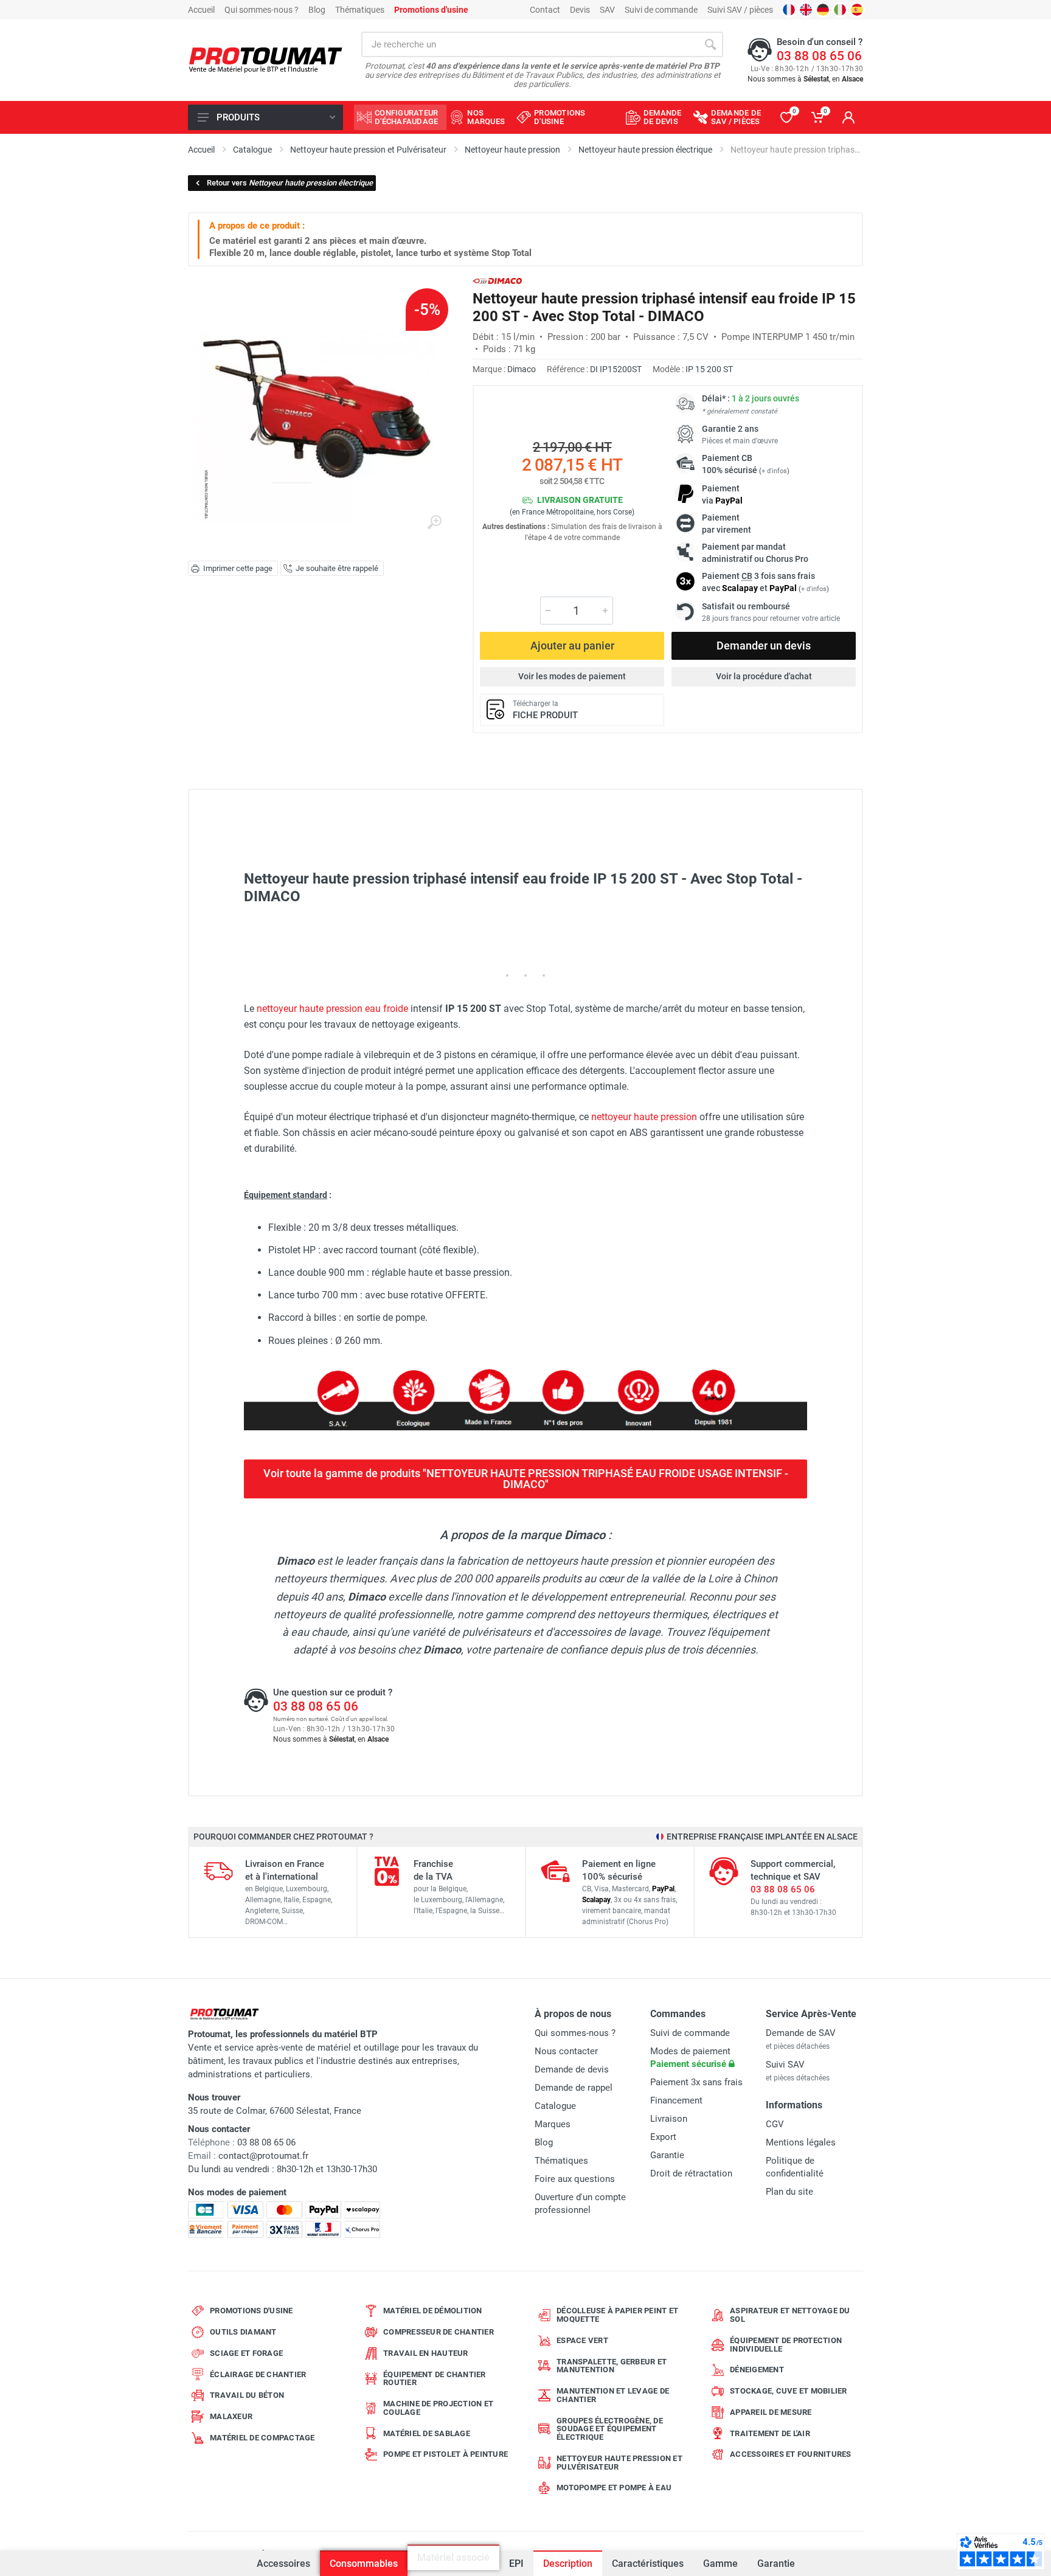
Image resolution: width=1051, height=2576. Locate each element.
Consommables (364, 2564)
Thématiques (360, 10)
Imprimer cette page (238, 568)
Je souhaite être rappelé (337, 568)
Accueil (201, 10)
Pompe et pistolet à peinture (446, 2454)
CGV (775, 2124)
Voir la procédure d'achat (764, 676)
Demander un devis (764, 646)
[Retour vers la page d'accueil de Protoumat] (265, 61)
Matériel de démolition (433, 2311)
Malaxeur (231, 2416)
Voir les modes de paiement (572, 676)
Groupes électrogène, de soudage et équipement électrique (610, 2429)
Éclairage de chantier (258, 2374)
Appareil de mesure (771, 2412)
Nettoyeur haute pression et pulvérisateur (619, 2463)
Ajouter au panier (572, 646)
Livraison (669, 2119)
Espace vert (582, 2340)
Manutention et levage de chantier (613, 2395)
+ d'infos (774, 471)
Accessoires (283, 2564)
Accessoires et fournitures (791, 2454)
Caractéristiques (648, 2564)
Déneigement (757, 2370)
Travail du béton (247, 2395)
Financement (676, 2100)
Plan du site (789, 2192)
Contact (545, 10)
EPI (516, 2557)
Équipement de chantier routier (435, 2379)
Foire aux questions (575, 2179)
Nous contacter (566, 2051)
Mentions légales (801, 2142)
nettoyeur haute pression (644, 1117)
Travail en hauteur (426, 2353)
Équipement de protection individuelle (786, 2345)
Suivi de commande (661, 10)
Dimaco (522, 369)
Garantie (776, 2564)
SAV (607, 10)
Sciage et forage (246, 2353)
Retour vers (290, 183)
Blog (317, 10)
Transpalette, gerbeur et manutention (612, 2366)
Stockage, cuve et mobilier (789, 2391)
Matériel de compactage (262, 2438)
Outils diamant (243, 2332)
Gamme (720, 2564)
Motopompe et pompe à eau (614, 2488)
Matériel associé (453, 2564)
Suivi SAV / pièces (740, 10)
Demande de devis (572, 2069)
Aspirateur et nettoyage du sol (790, 2315)
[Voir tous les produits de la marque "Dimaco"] (497, 281)
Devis (580, 10)
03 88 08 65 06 (819, 56)
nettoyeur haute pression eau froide (332, 1009)
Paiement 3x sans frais (696, 2082)
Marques (553, 2124)
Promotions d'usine (251, 2311)
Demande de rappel (574, 2088)
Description (568, 2564)
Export (663, 2137)
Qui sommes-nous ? (262, 10)
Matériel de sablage (427, 2433)
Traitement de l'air (770, 2433)
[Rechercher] (710, 44)
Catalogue (555, 2106)
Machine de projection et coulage (438, 2408)
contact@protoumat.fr (263, 2156)
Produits (238, 117)
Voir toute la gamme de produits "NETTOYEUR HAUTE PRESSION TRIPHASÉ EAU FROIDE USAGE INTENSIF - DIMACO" (526, 1479)
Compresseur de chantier (439, 2332)
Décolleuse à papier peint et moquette (617, 2315)
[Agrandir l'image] (434, 522)
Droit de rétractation (691, 2173)
